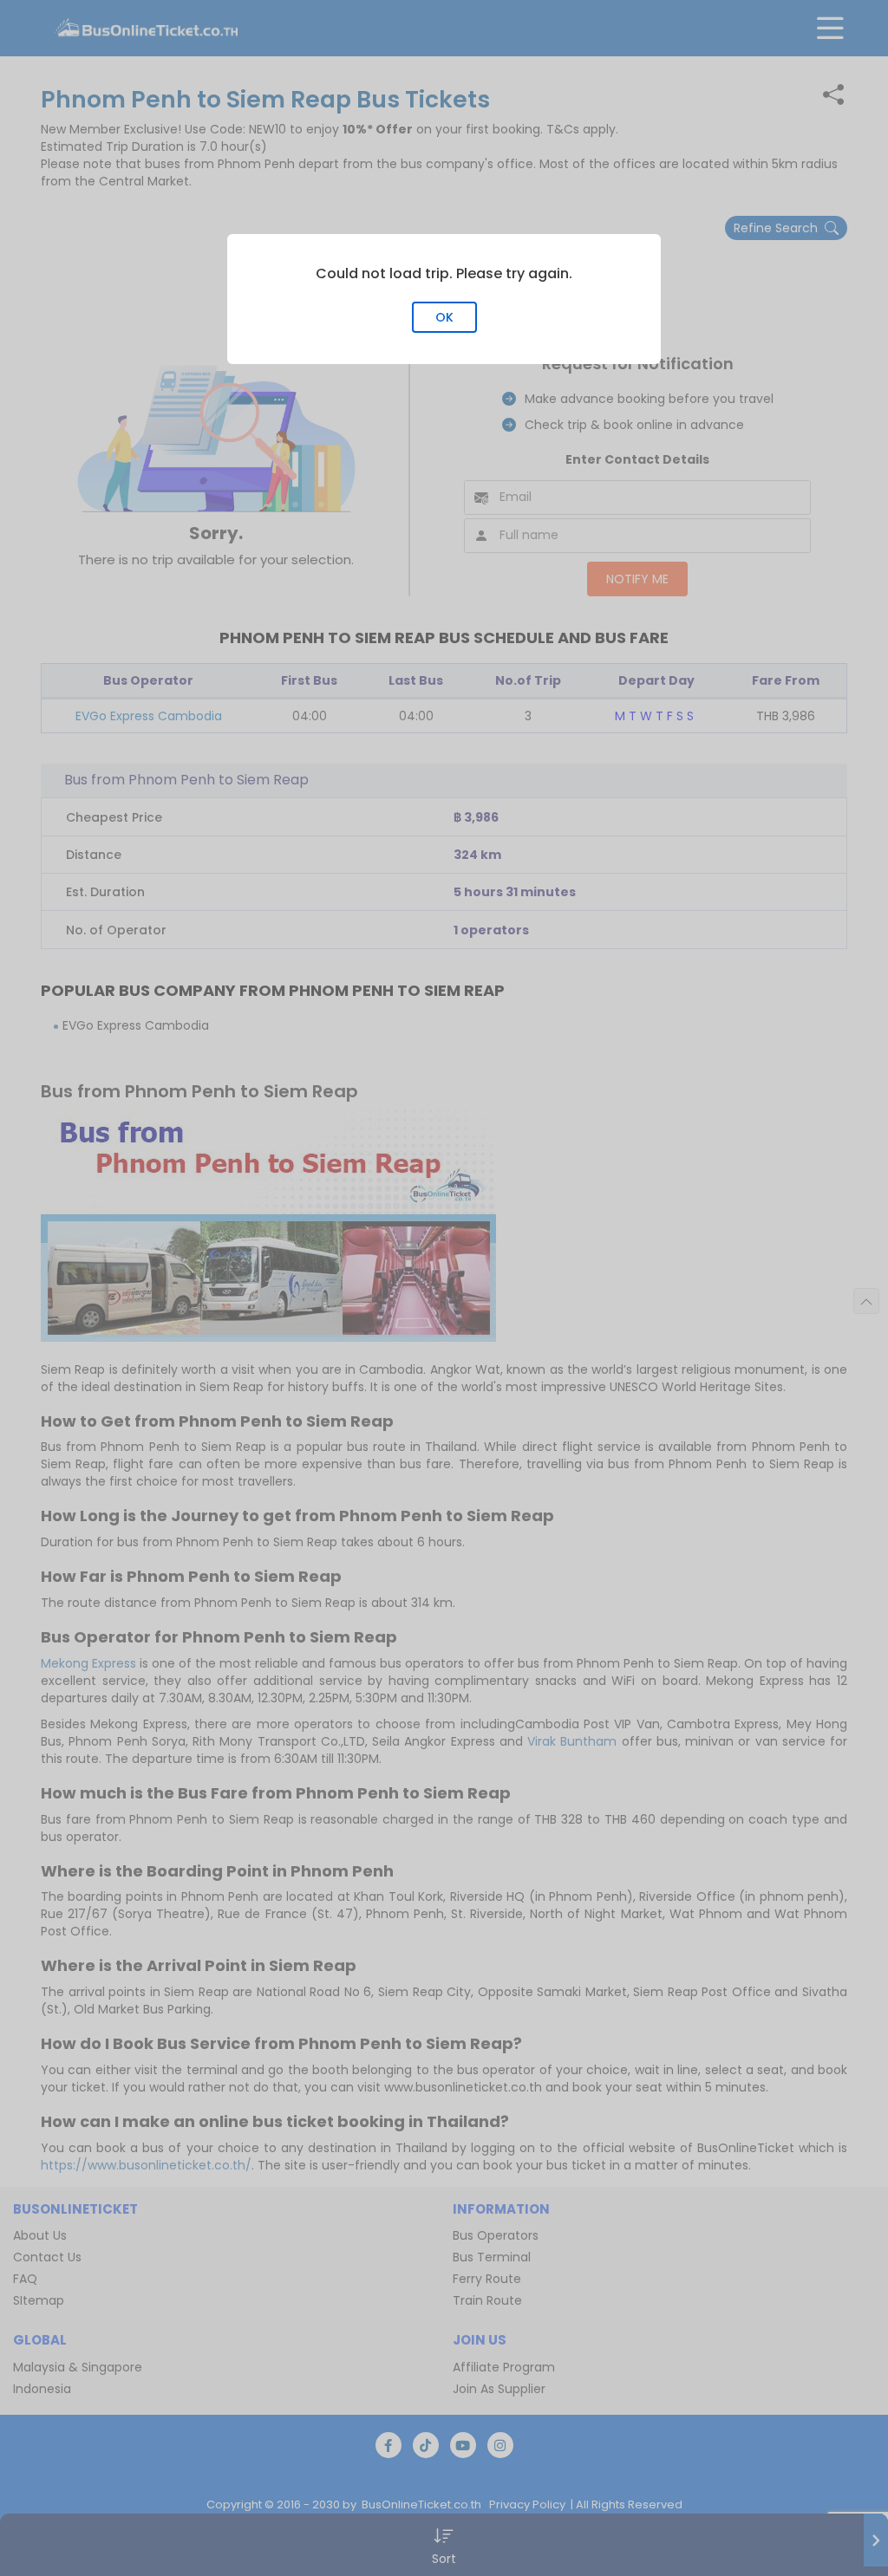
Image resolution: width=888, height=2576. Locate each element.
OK (444, 317)
